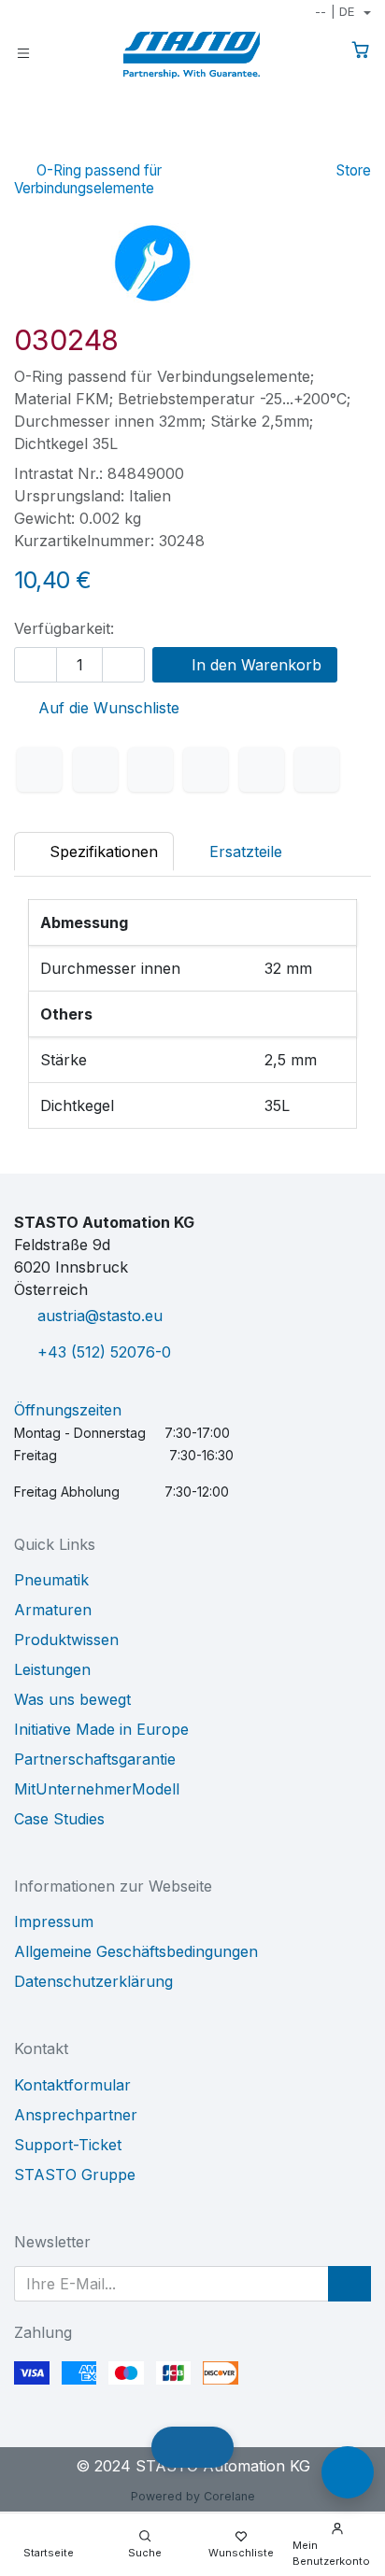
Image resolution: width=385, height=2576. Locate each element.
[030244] (299, 144)
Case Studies (59, 1819)
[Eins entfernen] (36, 665)
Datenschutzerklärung (93, 1981)
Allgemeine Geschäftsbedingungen (136, 1951)
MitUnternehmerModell (97, 1789)
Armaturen (53, 1610)
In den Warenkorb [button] (254, 665)
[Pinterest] (262, 769)
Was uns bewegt (72, 1699)
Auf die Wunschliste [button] (107, 708)
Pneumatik (51, 1580)
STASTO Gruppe (75, 2175)
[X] (95, 769)
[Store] (328, 144)
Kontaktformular (72, 2085)
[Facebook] (39, 769)
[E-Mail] (317, 769)
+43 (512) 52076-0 (104, 1352)
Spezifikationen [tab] (101, 852)
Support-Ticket (68, 2145)
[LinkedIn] (150, 769)
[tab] (236, 852)
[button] (349, 2284)
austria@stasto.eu (100, 1316)
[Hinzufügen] (123, 665)
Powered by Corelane (193, 2496)
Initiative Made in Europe (101, 1729)
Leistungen (52, 1669)
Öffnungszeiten (68, 1410)
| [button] (335, 11)
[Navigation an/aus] (23, 52)
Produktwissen (66, 1640)
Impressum (54, 1921)
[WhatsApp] (206, 769)
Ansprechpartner (76, 2115)
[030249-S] (358, 144)
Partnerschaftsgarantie (95, 1759)
